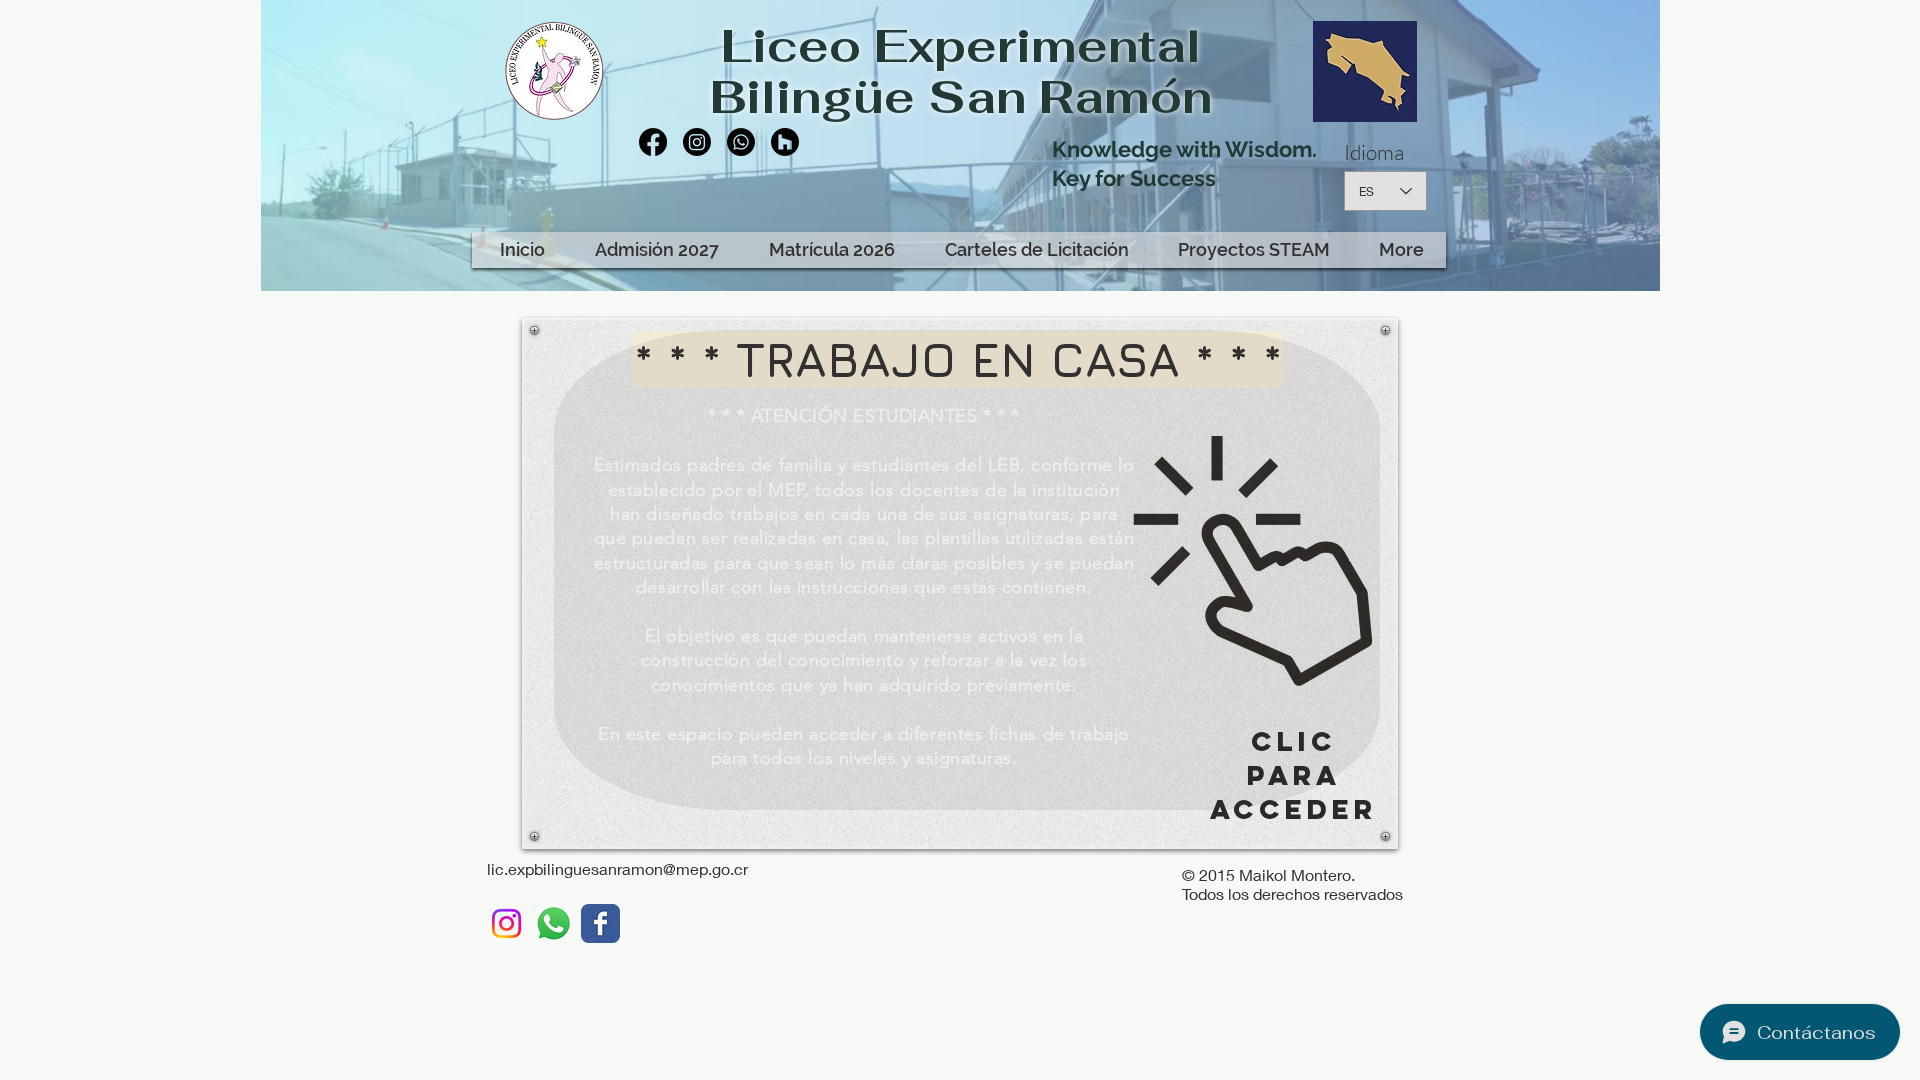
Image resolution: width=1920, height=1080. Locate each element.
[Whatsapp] (741, 142)
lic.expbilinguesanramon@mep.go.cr (617, 868)
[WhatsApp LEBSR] (553, 923)
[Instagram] (697, 142)
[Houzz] (785, 142)
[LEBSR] (600, 923)
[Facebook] (653, 142)
